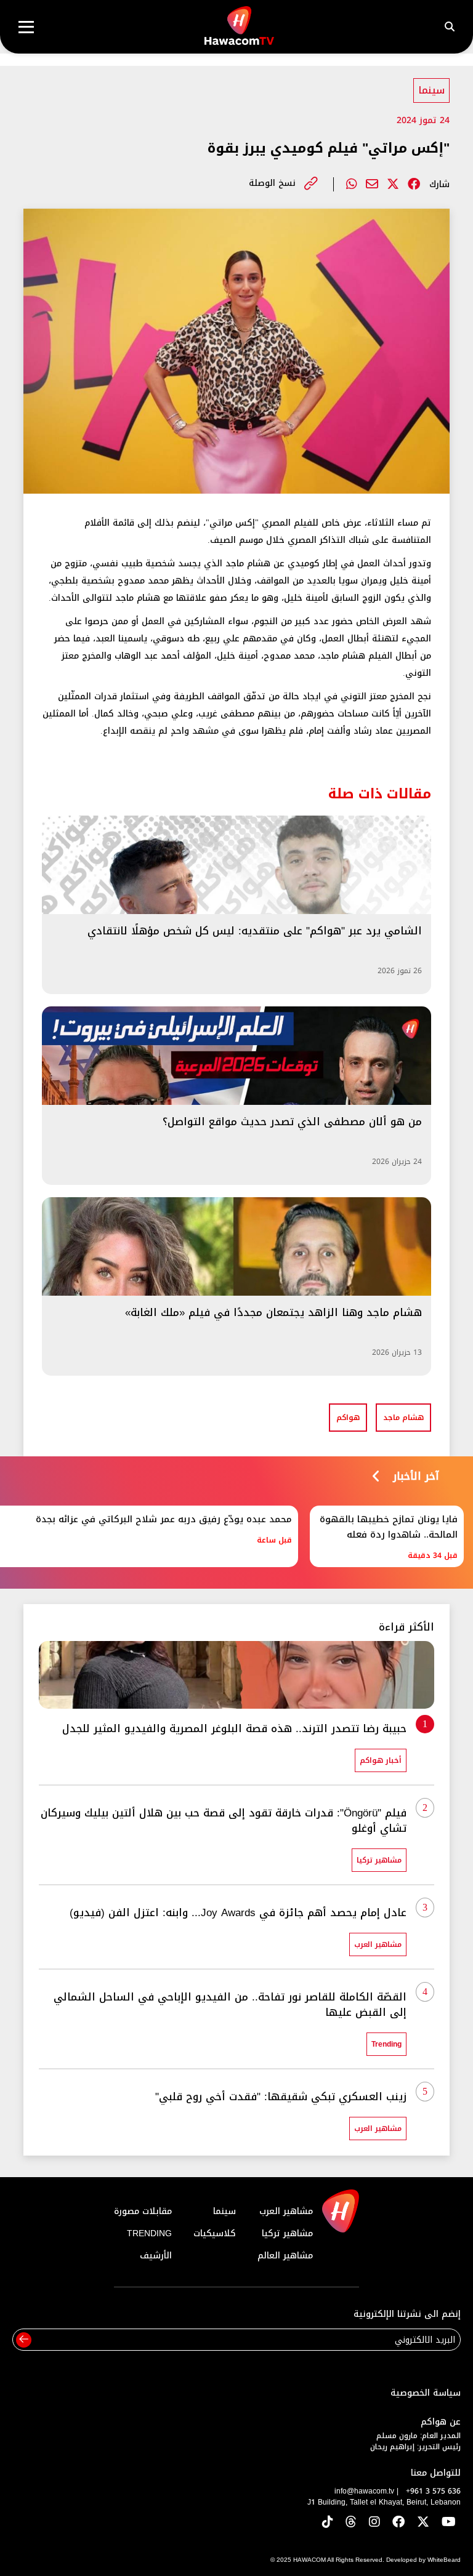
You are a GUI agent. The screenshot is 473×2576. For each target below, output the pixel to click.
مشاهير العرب (286, 2211)
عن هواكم (441, 2422)
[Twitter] (393, 184)
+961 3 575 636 (433, 2491)
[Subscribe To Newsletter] (24, 2340)
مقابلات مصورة (143, 2211)
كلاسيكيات (215, 2233)
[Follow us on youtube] (449, 2523)
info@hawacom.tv (364, 2491)
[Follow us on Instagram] (374, 2523)
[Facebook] (414, 184)
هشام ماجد (403, 1418)
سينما (431, 90)
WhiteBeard (444, 2560)
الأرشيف (156, 2256)
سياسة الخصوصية (426, 2393)
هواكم (348, 1418)
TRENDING (149, 2233)
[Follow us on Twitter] (423, 2523)
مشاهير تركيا (287, 2233)
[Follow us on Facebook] (398, 2523)
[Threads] (351, 2523)
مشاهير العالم (285, 2256)
